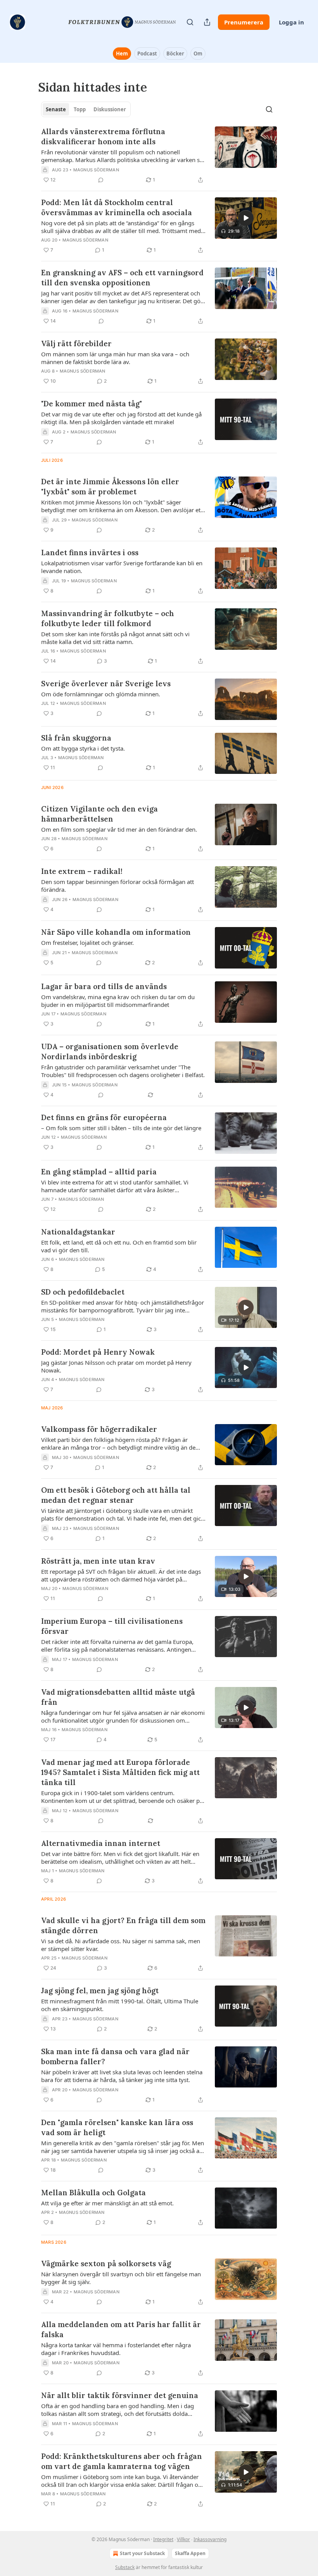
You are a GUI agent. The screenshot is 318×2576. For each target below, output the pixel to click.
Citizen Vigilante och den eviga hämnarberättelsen (99, 814)
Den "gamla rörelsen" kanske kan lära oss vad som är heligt (117, 2127)
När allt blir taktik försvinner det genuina (120, 2395)
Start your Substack (142, 2553)
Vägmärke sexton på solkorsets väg (106, 2263)
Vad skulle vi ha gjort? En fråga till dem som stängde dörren (123, 1925)
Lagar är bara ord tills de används (104, 986)
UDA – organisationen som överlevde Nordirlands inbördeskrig (110, 1051)
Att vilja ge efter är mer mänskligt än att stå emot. (107, 2203)
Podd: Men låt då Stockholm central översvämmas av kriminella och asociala (117, 207)
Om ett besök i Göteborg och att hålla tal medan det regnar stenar (116, 1495)
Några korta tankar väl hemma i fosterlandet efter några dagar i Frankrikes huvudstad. (116, 2349)
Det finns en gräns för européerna (104, 1117)
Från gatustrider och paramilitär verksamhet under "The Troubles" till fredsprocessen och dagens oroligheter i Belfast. (123, 1071)
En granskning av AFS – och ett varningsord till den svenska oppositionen (122, 278)
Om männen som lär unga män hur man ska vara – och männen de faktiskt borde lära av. (115, 358)
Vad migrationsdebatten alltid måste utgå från (118, 1697)
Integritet (163, 2539)
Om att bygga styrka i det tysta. (83, 748)
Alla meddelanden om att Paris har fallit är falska (121, 2329)
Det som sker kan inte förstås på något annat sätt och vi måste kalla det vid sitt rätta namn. (115, 638)
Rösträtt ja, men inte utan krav (98, 1561)
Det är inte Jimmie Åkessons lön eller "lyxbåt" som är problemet (110, 487)
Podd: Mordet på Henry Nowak (98, 1352)
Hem (122, 54)
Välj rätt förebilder (76, 344)
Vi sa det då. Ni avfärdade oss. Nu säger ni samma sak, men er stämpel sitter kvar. (121, 1945)
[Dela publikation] (207, 22)
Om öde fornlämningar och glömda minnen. (101, 694)
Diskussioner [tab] (110, 109)
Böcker (175, 54)
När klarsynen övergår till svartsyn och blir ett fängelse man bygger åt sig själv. (121, 2278)
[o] (246, 218)
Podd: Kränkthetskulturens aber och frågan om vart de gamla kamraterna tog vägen (122, 2461)
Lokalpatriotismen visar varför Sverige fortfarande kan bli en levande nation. (122, 567)
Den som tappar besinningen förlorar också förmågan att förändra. (118, 886)
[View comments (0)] (101, 180)
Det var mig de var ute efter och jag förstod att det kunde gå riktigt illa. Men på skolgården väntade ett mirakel (121, 418)
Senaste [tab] (56, 109)
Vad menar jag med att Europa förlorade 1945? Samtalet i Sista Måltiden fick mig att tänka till (120, 1772)
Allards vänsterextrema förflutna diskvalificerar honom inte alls (103, 136)
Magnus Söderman (96, 170)
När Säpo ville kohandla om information (116, 932)
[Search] (190, 22)
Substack (125, 2567)
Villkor (183, 2539)
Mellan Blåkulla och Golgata (93, 2193)
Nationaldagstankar (78, 1232)
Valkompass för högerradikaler (99, 1429)
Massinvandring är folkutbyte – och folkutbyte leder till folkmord (108, 618)
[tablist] (86, 109)
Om (198, 54)
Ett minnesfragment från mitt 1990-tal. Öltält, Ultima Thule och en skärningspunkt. (120, 2005)
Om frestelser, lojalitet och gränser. (87, 943)
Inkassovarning (210, 2539)
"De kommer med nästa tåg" (92, 404)
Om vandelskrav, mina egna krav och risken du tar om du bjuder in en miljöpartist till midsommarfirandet (118, 1001)
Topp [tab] (80, 109)
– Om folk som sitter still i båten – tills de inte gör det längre (121, 1128)
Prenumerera (244, 22)
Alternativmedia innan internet (101, 1843)
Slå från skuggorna (76, 738)
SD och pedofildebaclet (83, 1292)
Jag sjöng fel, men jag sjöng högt (100, 1991)
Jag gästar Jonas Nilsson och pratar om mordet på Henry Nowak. (116, 1366)
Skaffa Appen (190, 2553)
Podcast (147, 54)
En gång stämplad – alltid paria (99, 1172)
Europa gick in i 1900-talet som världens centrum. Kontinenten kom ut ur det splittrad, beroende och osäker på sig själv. (122, 1797)
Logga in (291, 22)
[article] (159, 155)
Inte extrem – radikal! (82, 871)
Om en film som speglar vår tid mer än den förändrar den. (119, 829)
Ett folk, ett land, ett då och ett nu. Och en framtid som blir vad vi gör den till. (119, 1246)
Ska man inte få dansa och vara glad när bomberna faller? (115, 2056)
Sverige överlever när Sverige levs (106, 684)
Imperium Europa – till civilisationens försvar (112, 1626)
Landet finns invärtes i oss (90, 552)
